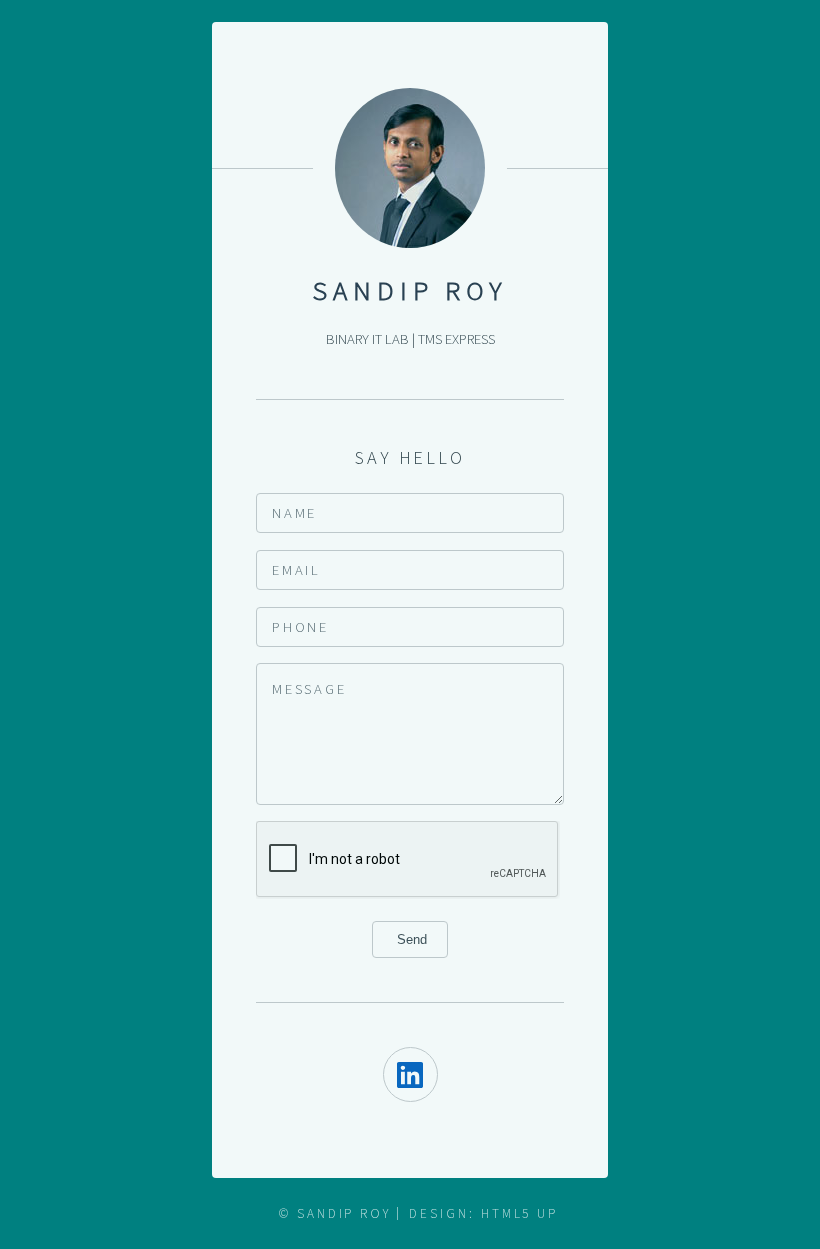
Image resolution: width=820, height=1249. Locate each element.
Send (410, 939)
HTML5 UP (519, 1213)
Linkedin (410, 1074)
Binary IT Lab (367, 339)
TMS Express (456, 339)
